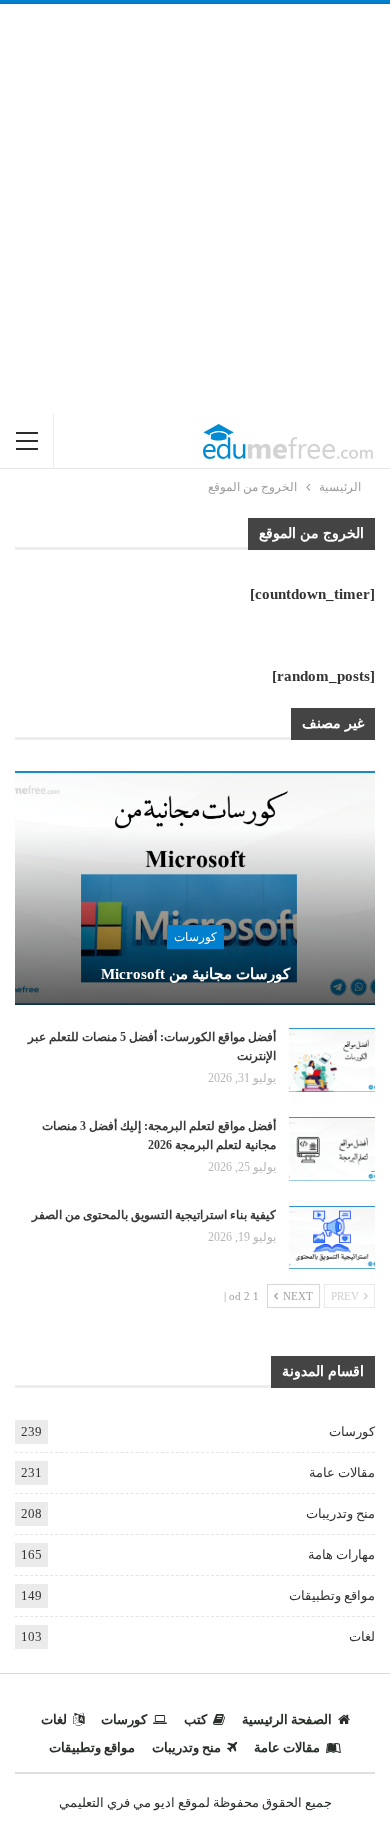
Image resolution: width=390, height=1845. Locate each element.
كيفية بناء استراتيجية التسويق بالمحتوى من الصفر (154, 1215)
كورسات (195, 937)
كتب (195, 1719)
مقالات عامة (342, 1472)
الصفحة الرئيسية (287, 1719)
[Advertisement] (195, 209)
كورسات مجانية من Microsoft (195, 974)
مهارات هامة (341, 1554)
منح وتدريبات (340, 1513)
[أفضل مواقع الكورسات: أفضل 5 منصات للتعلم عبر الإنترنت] (332, 1060)
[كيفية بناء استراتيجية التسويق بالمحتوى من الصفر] (332, 1238)
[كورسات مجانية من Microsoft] (195, 888)
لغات (362, 1636)
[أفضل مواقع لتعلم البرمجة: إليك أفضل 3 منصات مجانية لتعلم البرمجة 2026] (332, 1149)
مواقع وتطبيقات (332, 1595)
